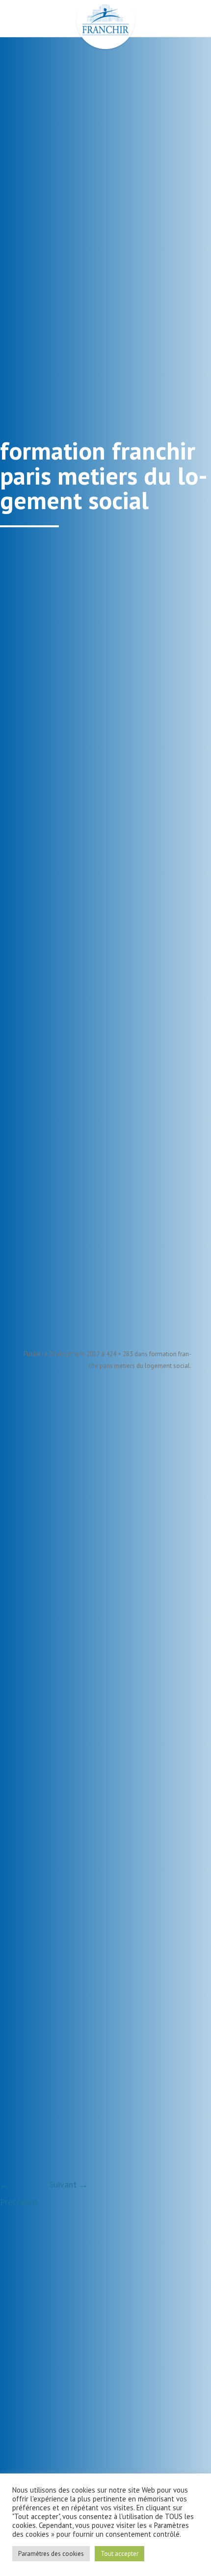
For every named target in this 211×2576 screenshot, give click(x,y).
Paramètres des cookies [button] (51, 2554)
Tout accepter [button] (119, 2554)
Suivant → (68, 2184)
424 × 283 (119, 1354)
